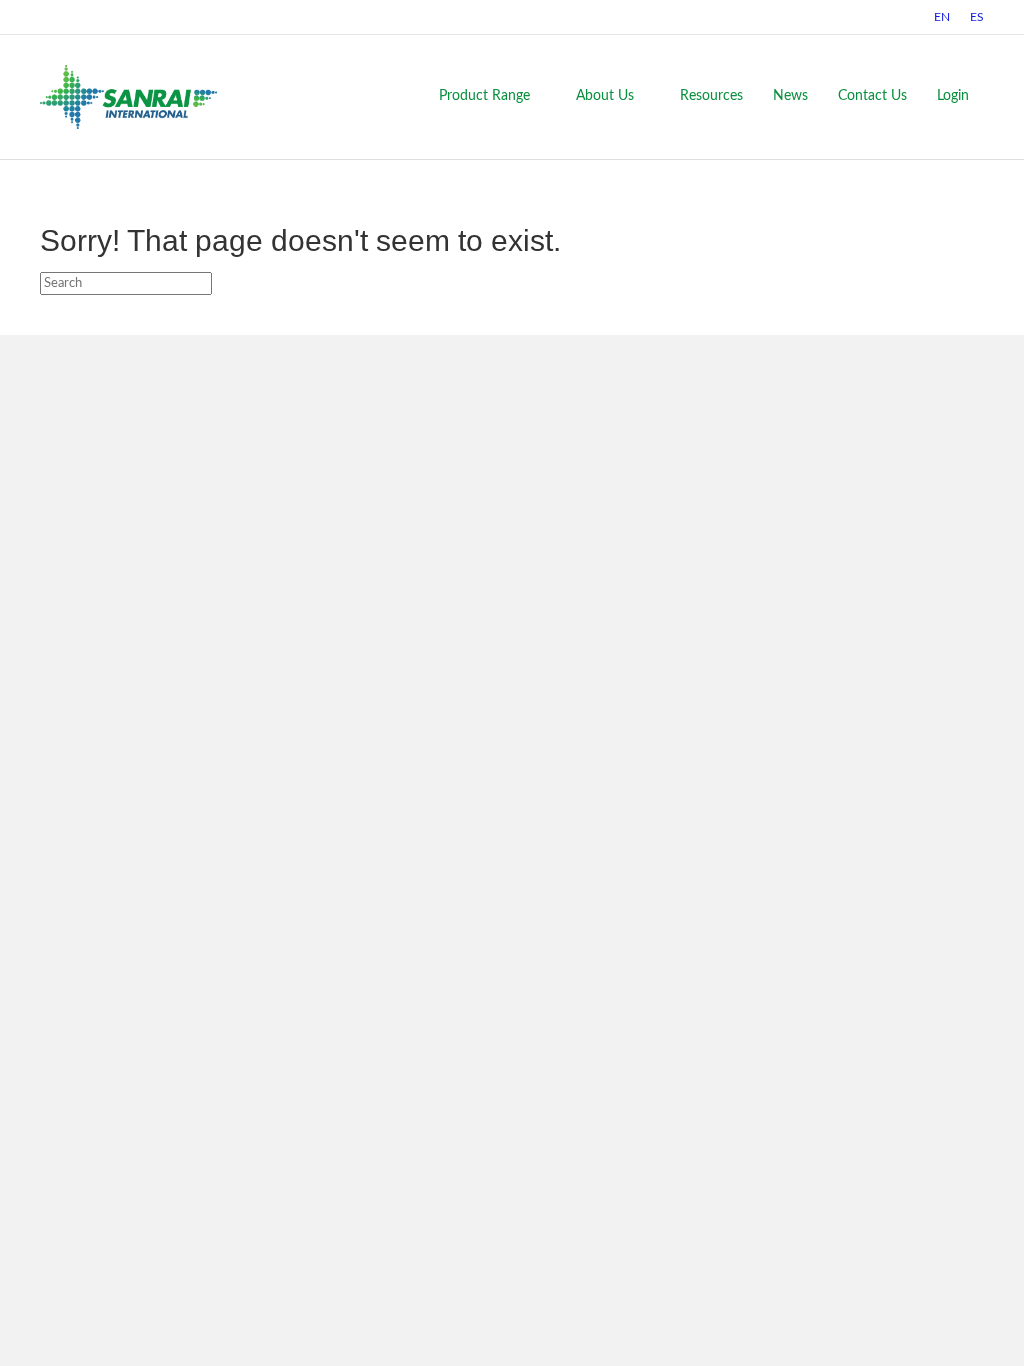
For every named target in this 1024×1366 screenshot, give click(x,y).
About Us (605, 96)
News (790, 96)
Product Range (484, 96)
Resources (711, 96)
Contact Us (872, 96)
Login (953, 96)
